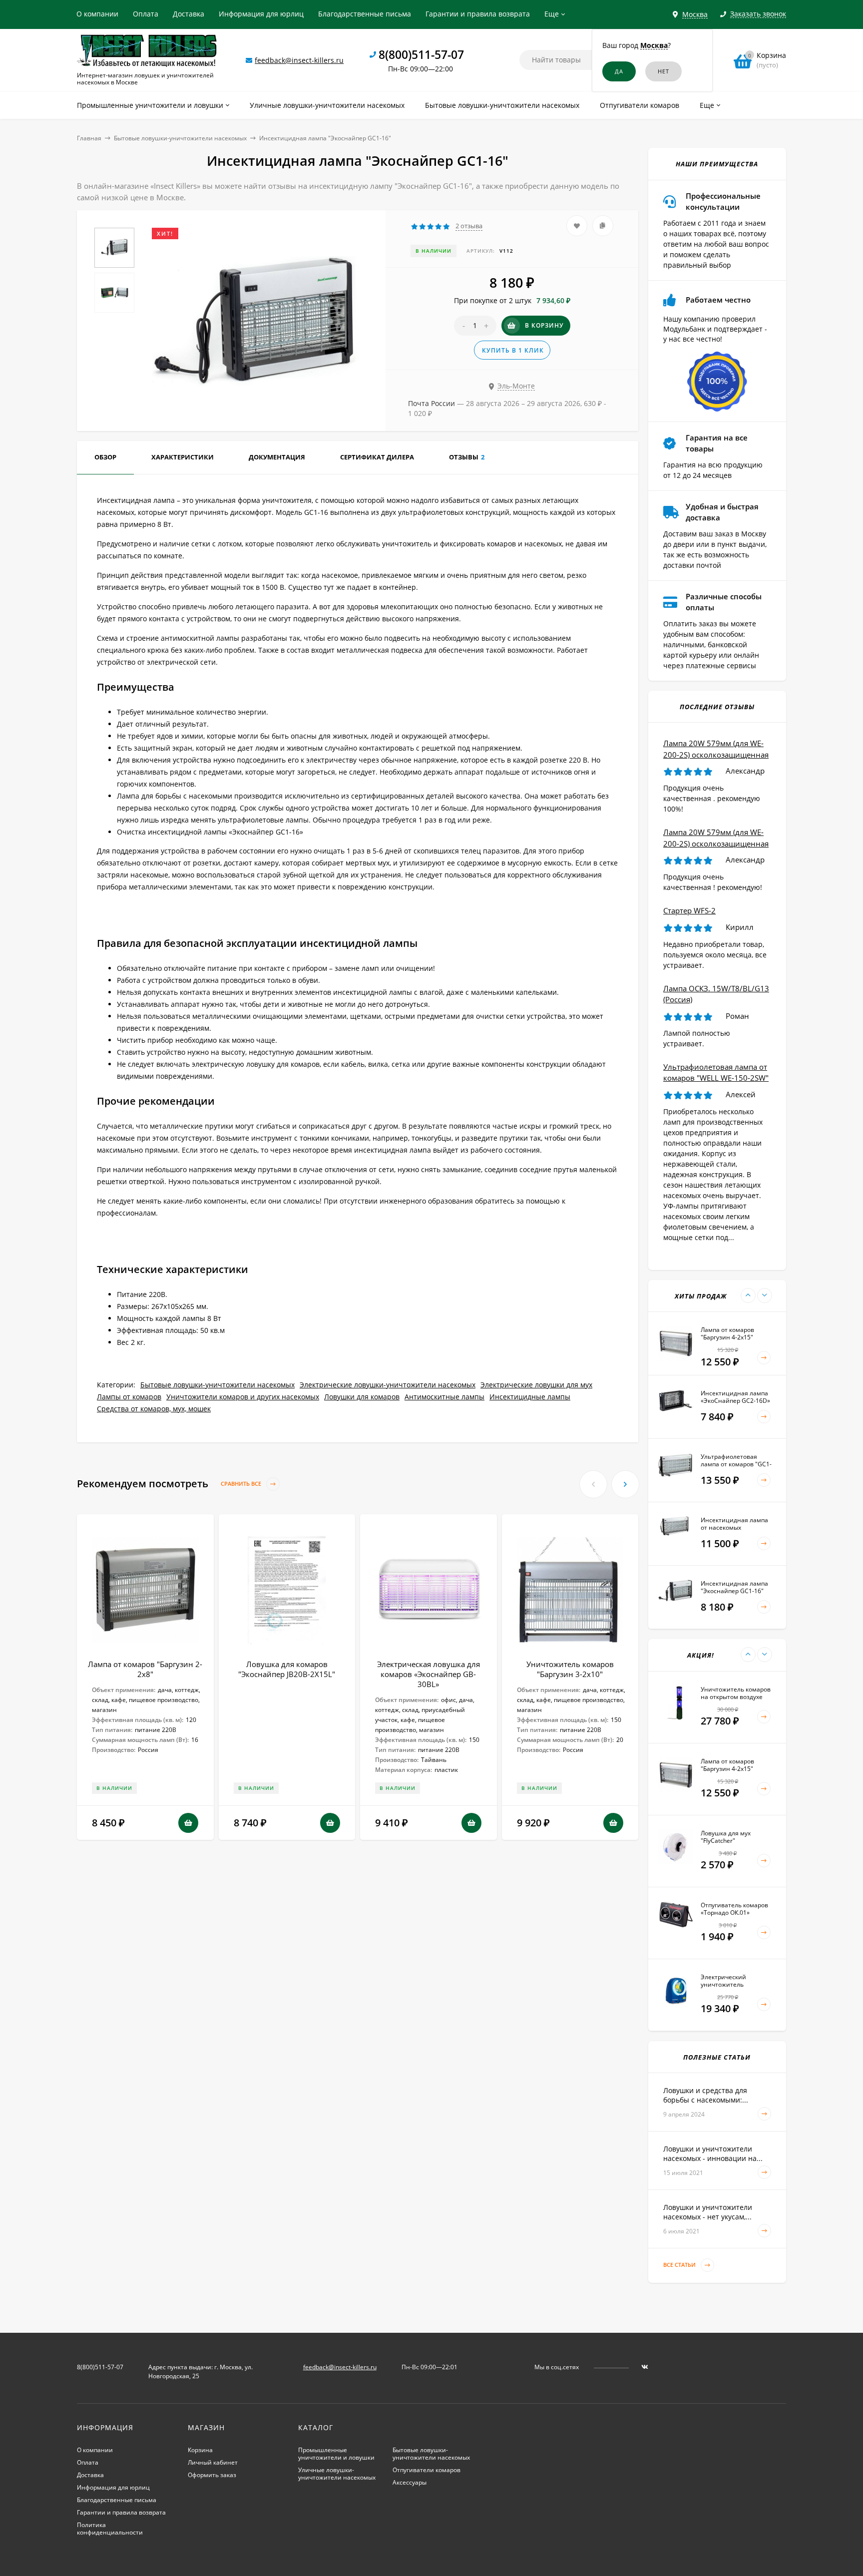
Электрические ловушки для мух (536, 1385)
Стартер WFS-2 (689, 910)
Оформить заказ (212, 2475)
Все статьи (680, 2265)
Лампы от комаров (129, 1397)
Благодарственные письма (365, 14)
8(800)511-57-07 (421, 54)
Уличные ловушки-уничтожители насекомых (337, 2474)
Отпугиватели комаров (427, 2470)
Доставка (189, 14)
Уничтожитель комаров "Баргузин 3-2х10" (570, 1669)
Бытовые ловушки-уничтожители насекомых (180, 138)
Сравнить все (242, 1484)
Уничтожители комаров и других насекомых (243, 1397)
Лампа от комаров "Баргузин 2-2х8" (145, 1669)
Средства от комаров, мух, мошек (154, 1409)
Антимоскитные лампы (444, 1397)
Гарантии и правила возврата (478, 14)
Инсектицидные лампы (530, 1397)
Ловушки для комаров (362, 1397)
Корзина (200, 2450)
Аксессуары (410, 2482)
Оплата (146, 14)
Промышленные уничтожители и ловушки (336, 2454)
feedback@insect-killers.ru (299, 60)
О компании (97, 14)
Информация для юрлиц (261, 14)
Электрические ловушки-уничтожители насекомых (388, 1385)
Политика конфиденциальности (110, 2529)
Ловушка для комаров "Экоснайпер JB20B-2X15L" (287, 1669)
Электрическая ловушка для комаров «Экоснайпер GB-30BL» (429, 1674)
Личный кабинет (213, 2462)
